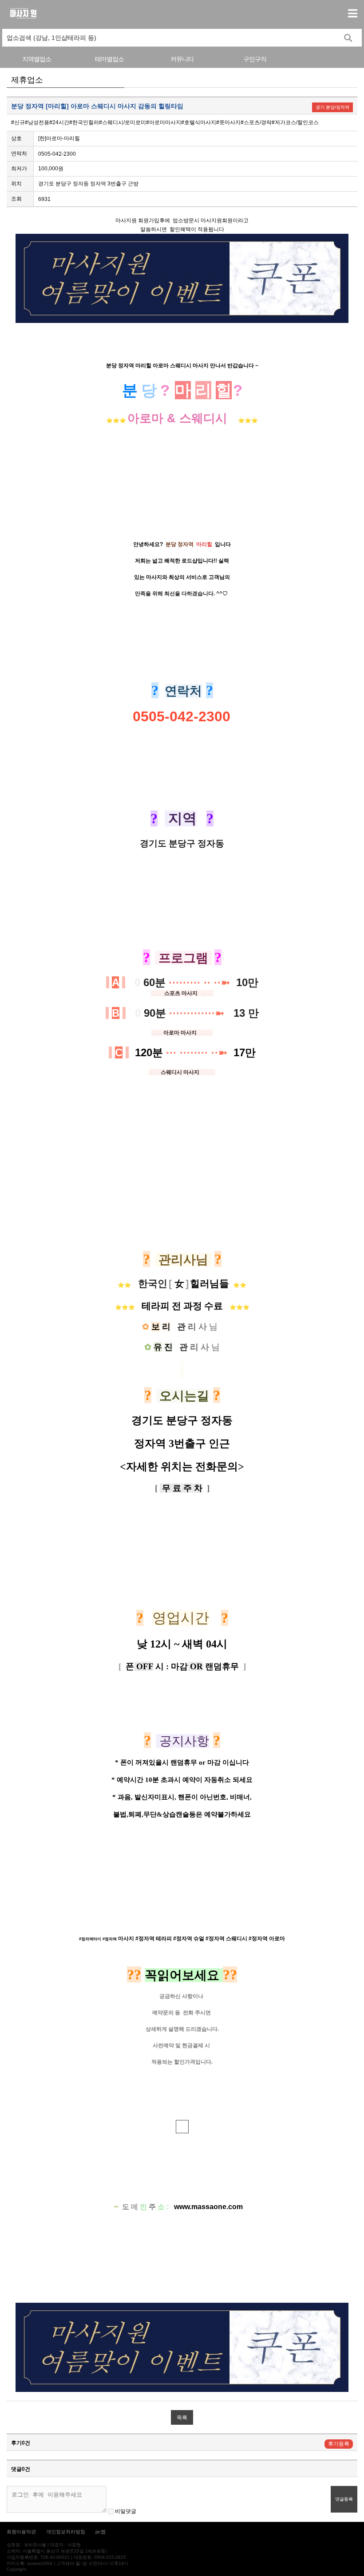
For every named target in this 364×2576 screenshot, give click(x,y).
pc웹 (101, 2532)
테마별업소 (109, 59)
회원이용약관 (21, 2532)
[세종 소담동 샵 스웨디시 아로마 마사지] (182, 2127)
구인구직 (255, 59)
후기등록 (339, 2444)
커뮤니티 (182, 59)
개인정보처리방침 (66, 2532)
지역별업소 (37, 59)
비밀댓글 (125, 2511)
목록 (182, 2418)
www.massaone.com (208, 2207)
